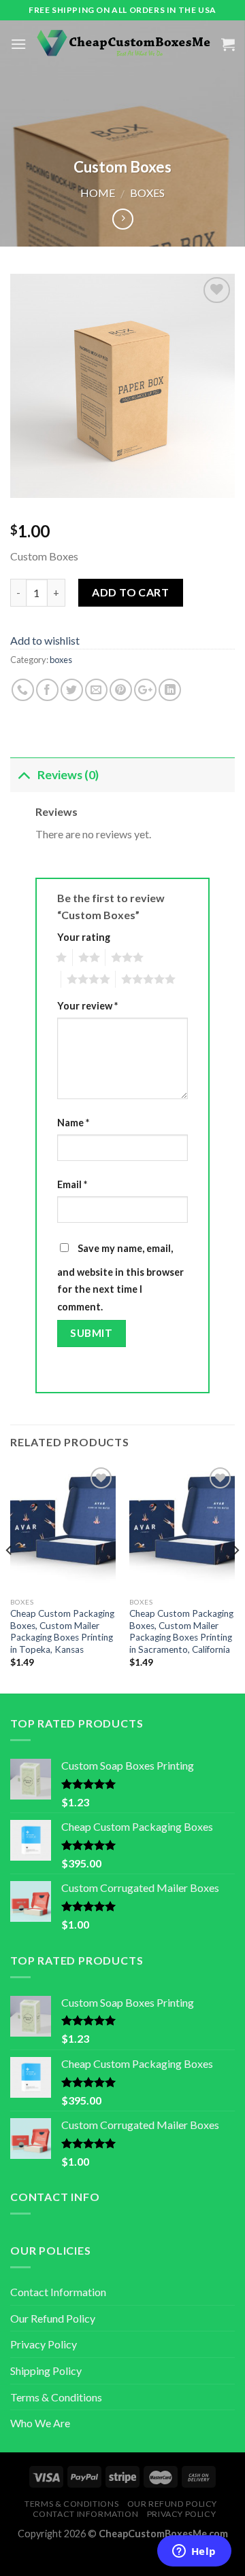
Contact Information (58, 2292)
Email (72, 1184)
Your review (87, 1006)
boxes (147, 193)
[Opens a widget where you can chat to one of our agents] (194, 2552)
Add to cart (130, 592)
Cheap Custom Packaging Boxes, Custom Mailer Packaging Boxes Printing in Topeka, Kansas (62, 1631)
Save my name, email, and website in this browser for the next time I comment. (120, 1277)
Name (73, 1123)
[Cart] (228, 44)
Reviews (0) (68, 775)
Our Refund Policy (53, 2318)
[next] (235, 1577)
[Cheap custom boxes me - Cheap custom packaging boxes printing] (124, 44)
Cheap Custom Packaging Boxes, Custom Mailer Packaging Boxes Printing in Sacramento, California (181, 1631)
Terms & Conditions (56, 2397)
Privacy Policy (44, 2344)
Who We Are (40, 2423)
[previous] (10, 1577)
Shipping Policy (46, 2371)
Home (98, 193)
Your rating (84, 937)
